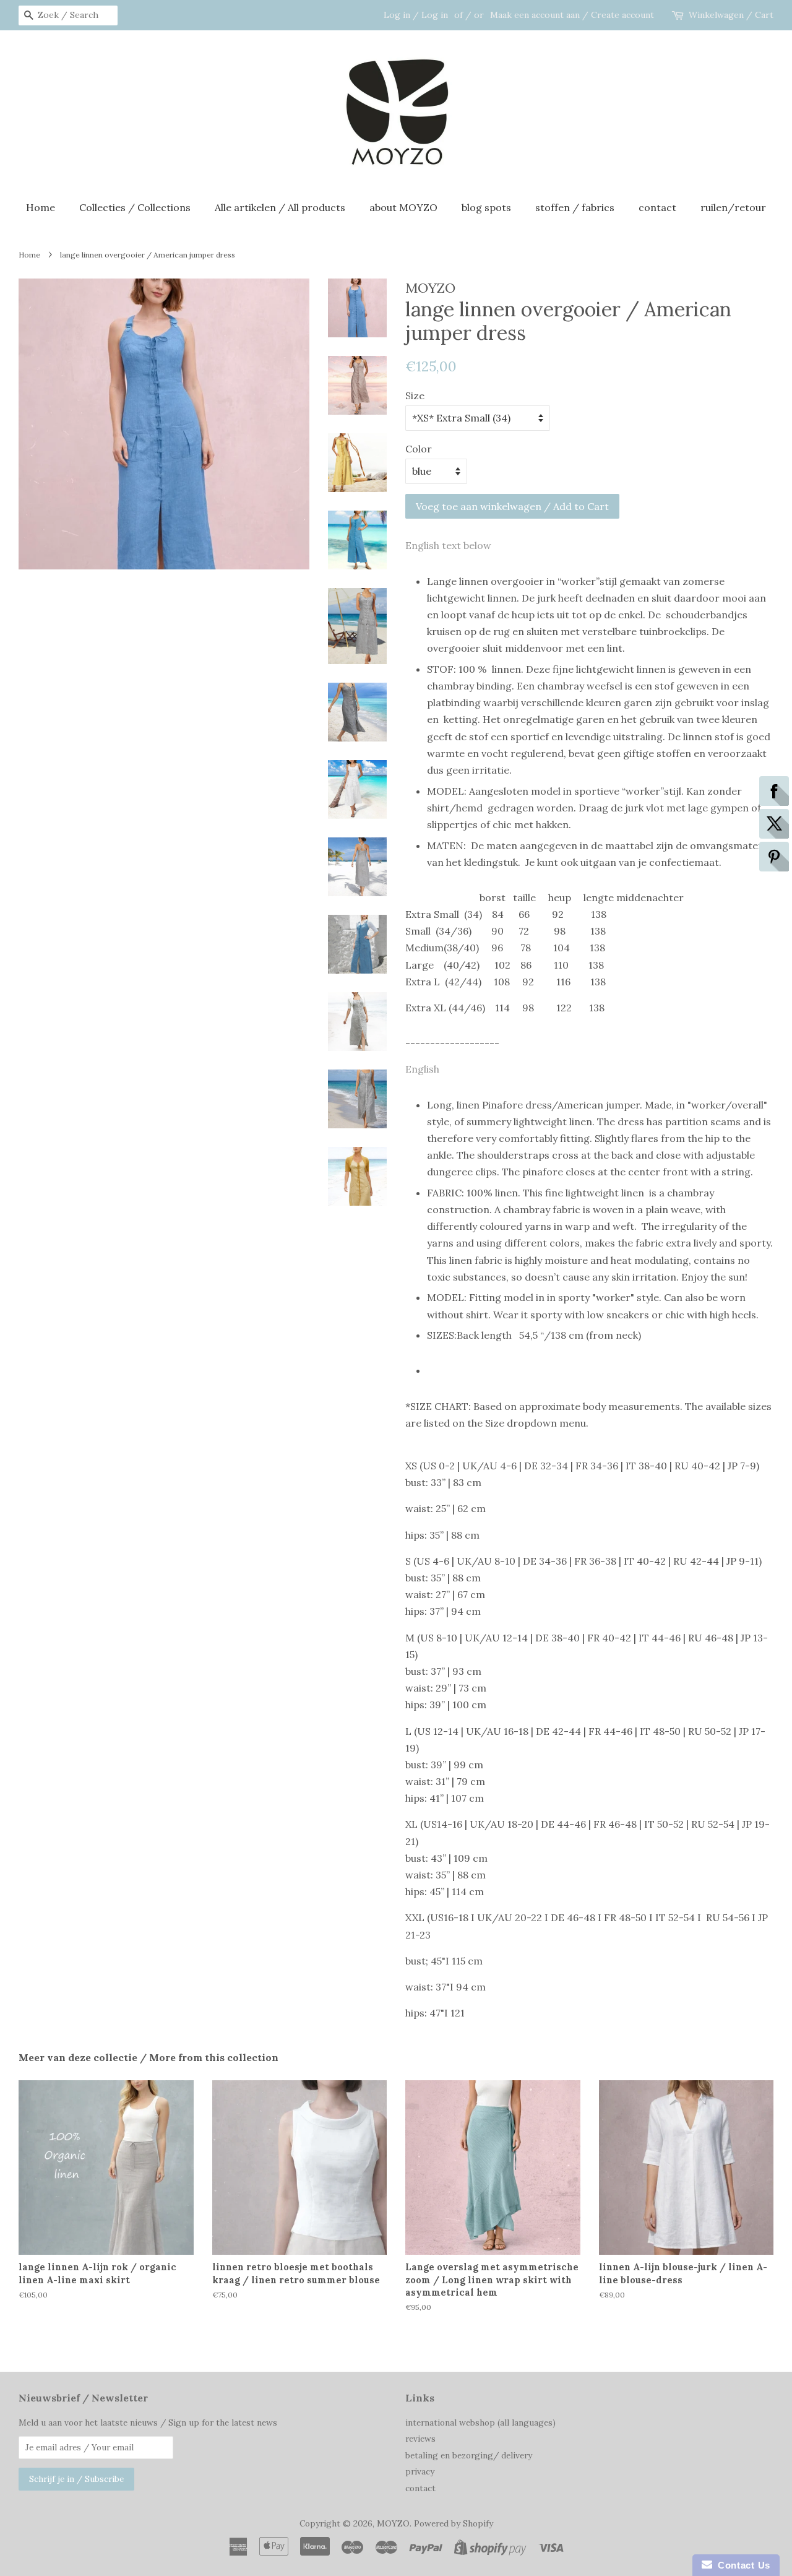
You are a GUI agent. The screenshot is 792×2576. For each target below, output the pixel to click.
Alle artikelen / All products (280, 207)
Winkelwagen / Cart (731, 15)
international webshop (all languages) (480, 2423)
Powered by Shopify (454, 2523)
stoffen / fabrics (575, 207)
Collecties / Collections (135, 207)
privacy (420, 2471)
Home (41, 207)
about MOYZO (403, 207)
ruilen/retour (733, 207)
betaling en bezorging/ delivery (469, 2455)
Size (415, 395)
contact (657, 207)
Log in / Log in (416, 15)
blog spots (486, 207)
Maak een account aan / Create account (572, 15)
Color (419, 449)
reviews (420, 2439)
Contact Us (741, 2565)
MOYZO (393, 2523)
